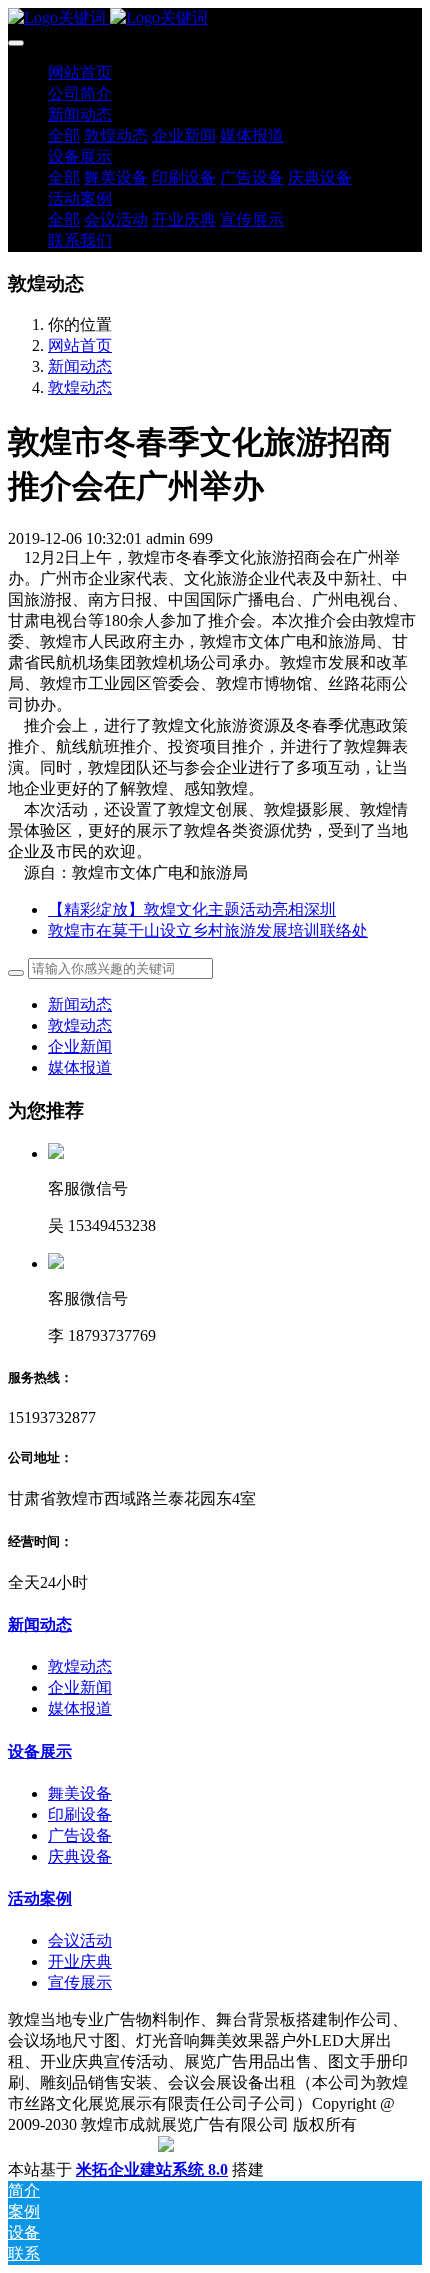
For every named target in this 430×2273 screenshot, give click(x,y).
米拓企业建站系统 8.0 (152, 2169)
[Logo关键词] (215, 18)
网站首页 (80, 72)
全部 (64, 135)
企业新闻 (80, 1046)
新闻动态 (80, 366)
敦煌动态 (80, 387)
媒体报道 (80, 1067)
